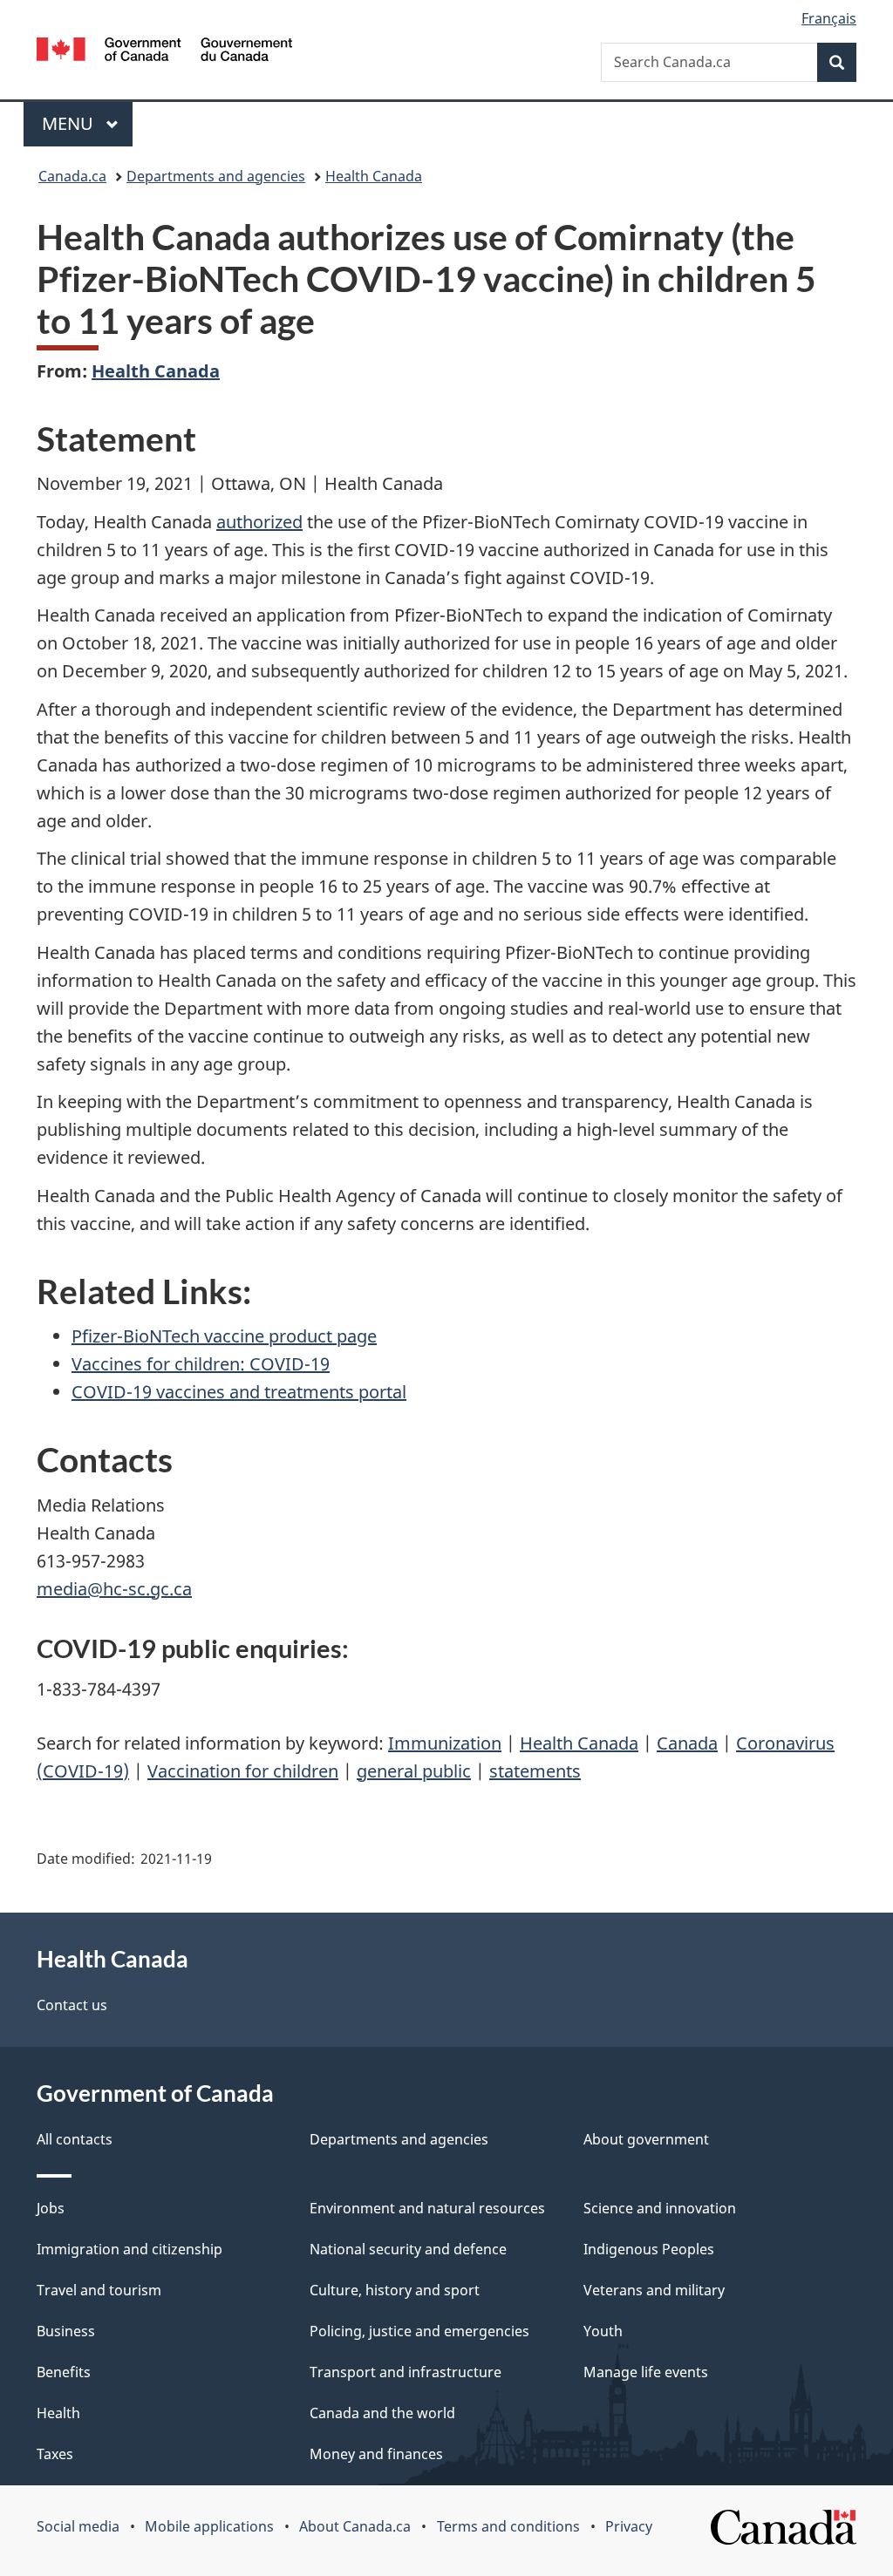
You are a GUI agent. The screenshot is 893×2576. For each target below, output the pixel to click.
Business (66, 2331)
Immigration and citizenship (130, 2249)
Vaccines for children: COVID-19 (201, 1364)
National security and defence (408, 2249)
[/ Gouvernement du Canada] (164, 52)
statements (535, 1771)
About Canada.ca (355, 2526)
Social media (78, 2526)
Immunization (445, 1743)
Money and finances (376, 2454)
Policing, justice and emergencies (419, 2331)
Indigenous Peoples (649, 2249)
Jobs (51, 2208)
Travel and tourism (99, 2290)
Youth (603, 2331)
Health (58, 2413)
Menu (70, 123)
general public (414, 1771)
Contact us (72, 2005)
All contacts (75, 2139)
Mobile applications (209, 2526)
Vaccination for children (243, 1771)
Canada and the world (382, 2413)
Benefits (64, 2372)
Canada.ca (72, 176)
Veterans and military (654, 2290)
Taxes (55, 2454)
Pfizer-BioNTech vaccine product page (224, 1336)
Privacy (629, 2526)
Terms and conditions (508, 2526)
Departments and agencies (216, 176)
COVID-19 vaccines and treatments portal (239, 1392)
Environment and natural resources (427, 2208)
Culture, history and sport (395, 2290)
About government (646, 2139)
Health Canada (374, 176)
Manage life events (646, 2372)
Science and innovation (660, 2208)
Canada (687, 1743)
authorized (259, 522)
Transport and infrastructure (406, 2372)
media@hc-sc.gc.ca (114, 1589)
